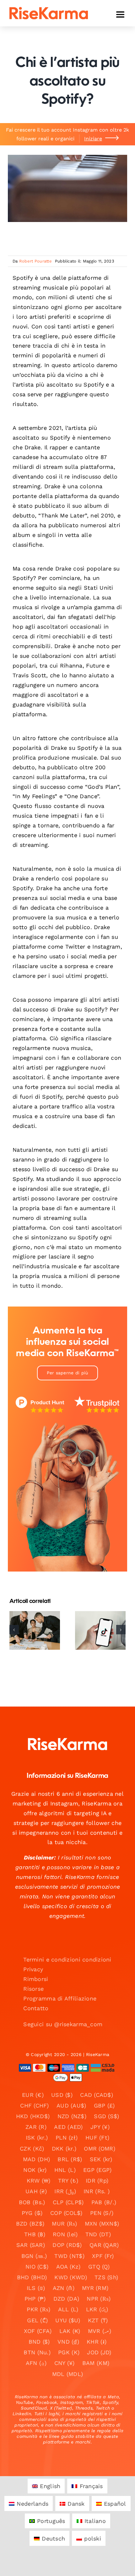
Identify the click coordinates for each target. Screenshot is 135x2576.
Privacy (33, 1969)
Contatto (36, 2008)
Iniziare (93, 139)
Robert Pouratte (35, 261)
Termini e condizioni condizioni (67, 1959)
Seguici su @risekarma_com (63, 2024)
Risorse (33, 1989)
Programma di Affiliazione (60, 1998)
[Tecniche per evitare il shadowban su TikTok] (100, 1630)
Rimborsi (36, 1979)
